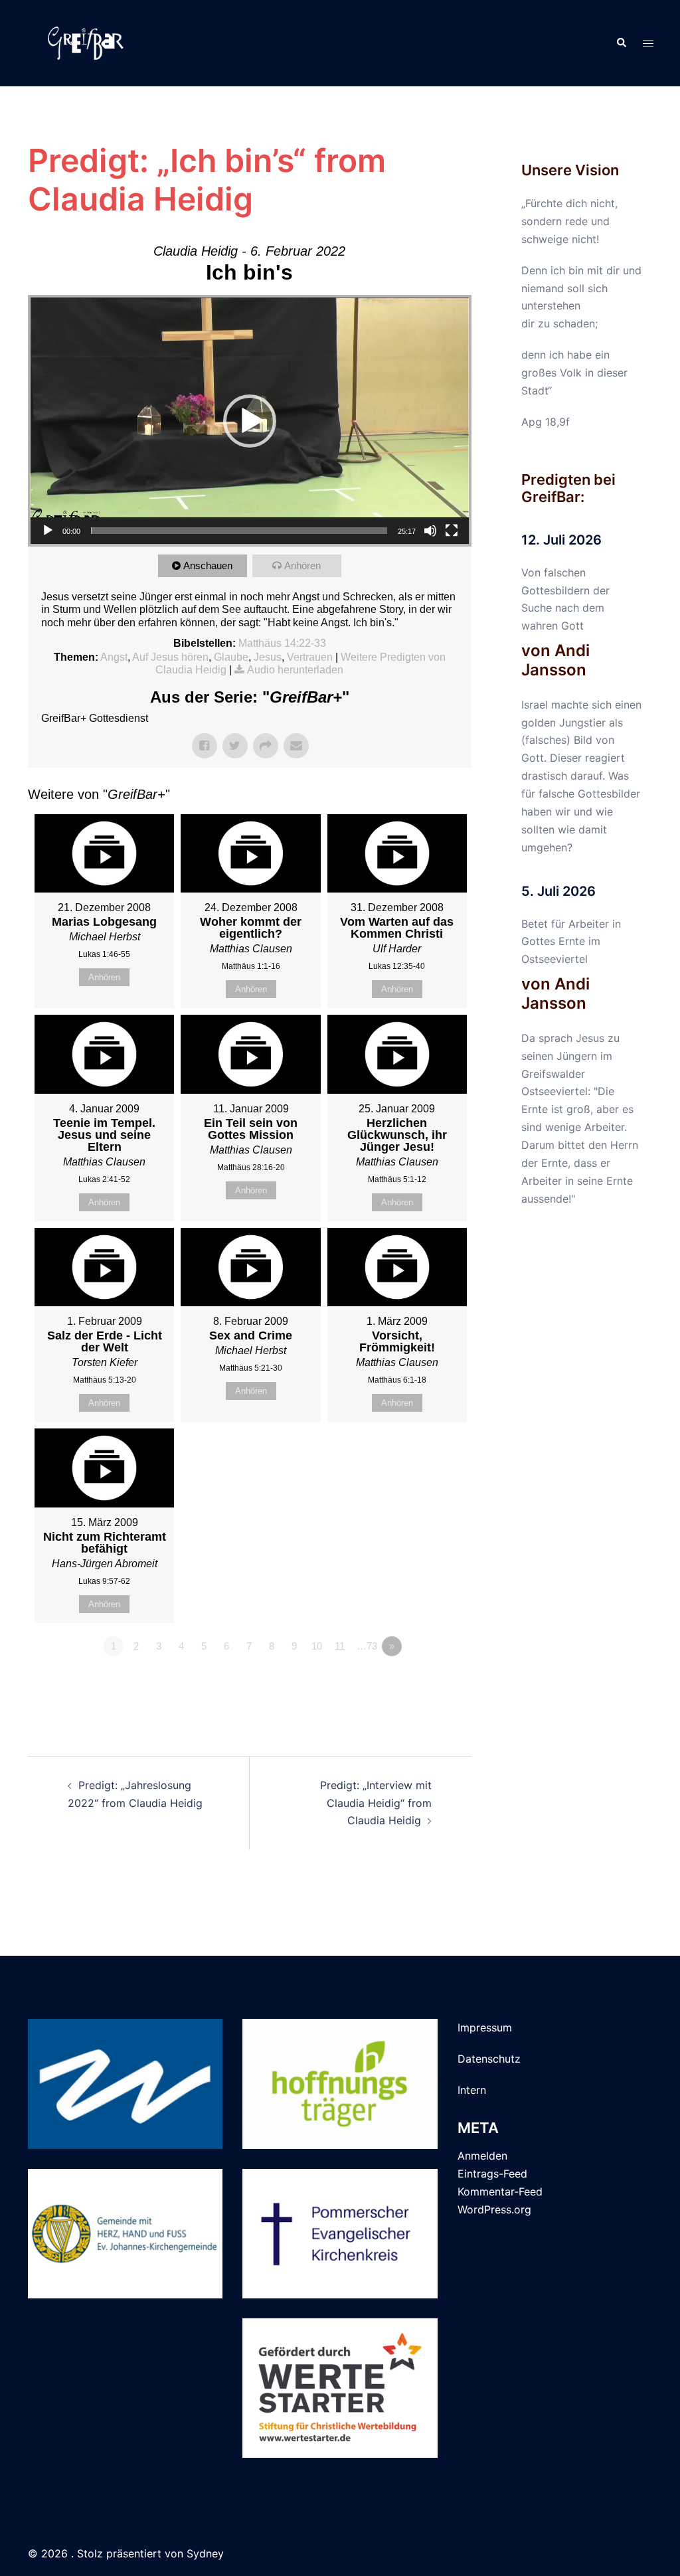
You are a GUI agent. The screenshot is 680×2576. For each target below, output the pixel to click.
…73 (367, 1646)
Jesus (268, 657)
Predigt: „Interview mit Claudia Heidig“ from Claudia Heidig (376, 1803)
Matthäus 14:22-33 (282, 643)
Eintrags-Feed (492, 2174)
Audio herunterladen (295, 670)
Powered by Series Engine (422, 1683)
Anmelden (482, 2156)
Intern (472, 2090)
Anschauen (208, 565)
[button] (621, 43)
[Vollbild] (452, 531)
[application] (250, 421)
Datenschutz (489, 2059)
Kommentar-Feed (500, 2191)
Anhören (302, 565)
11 (340, 1646)
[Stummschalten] (430, 531)
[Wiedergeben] (48, 531)
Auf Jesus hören (170, 657)
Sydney (205, 2553)
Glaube (231, 657)
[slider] (239, 531)
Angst (114, 657)
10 (317, 1646)
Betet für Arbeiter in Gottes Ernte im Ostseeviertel (571, 942)
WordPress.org (494, 2209)
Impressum (485, 2027)
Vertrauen (310, 657)
